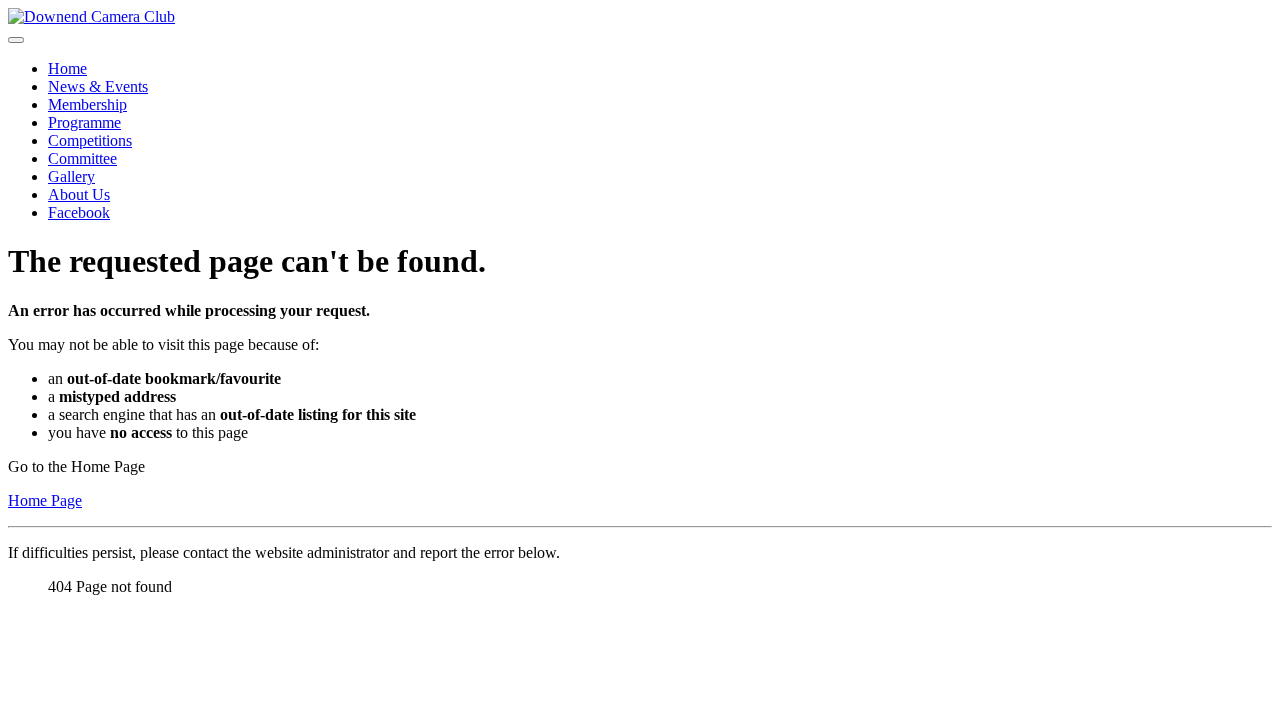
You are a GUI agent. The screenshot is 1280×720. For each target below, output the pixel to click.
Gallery (71, 176)
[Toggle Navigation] (16, 40)
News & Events (98, 86)
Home (67, 68)
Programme (84, 122)
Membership (87, 104)
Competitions (90, 140)
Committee (82, 158)
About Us (79, 194)
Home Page (45, 500)
